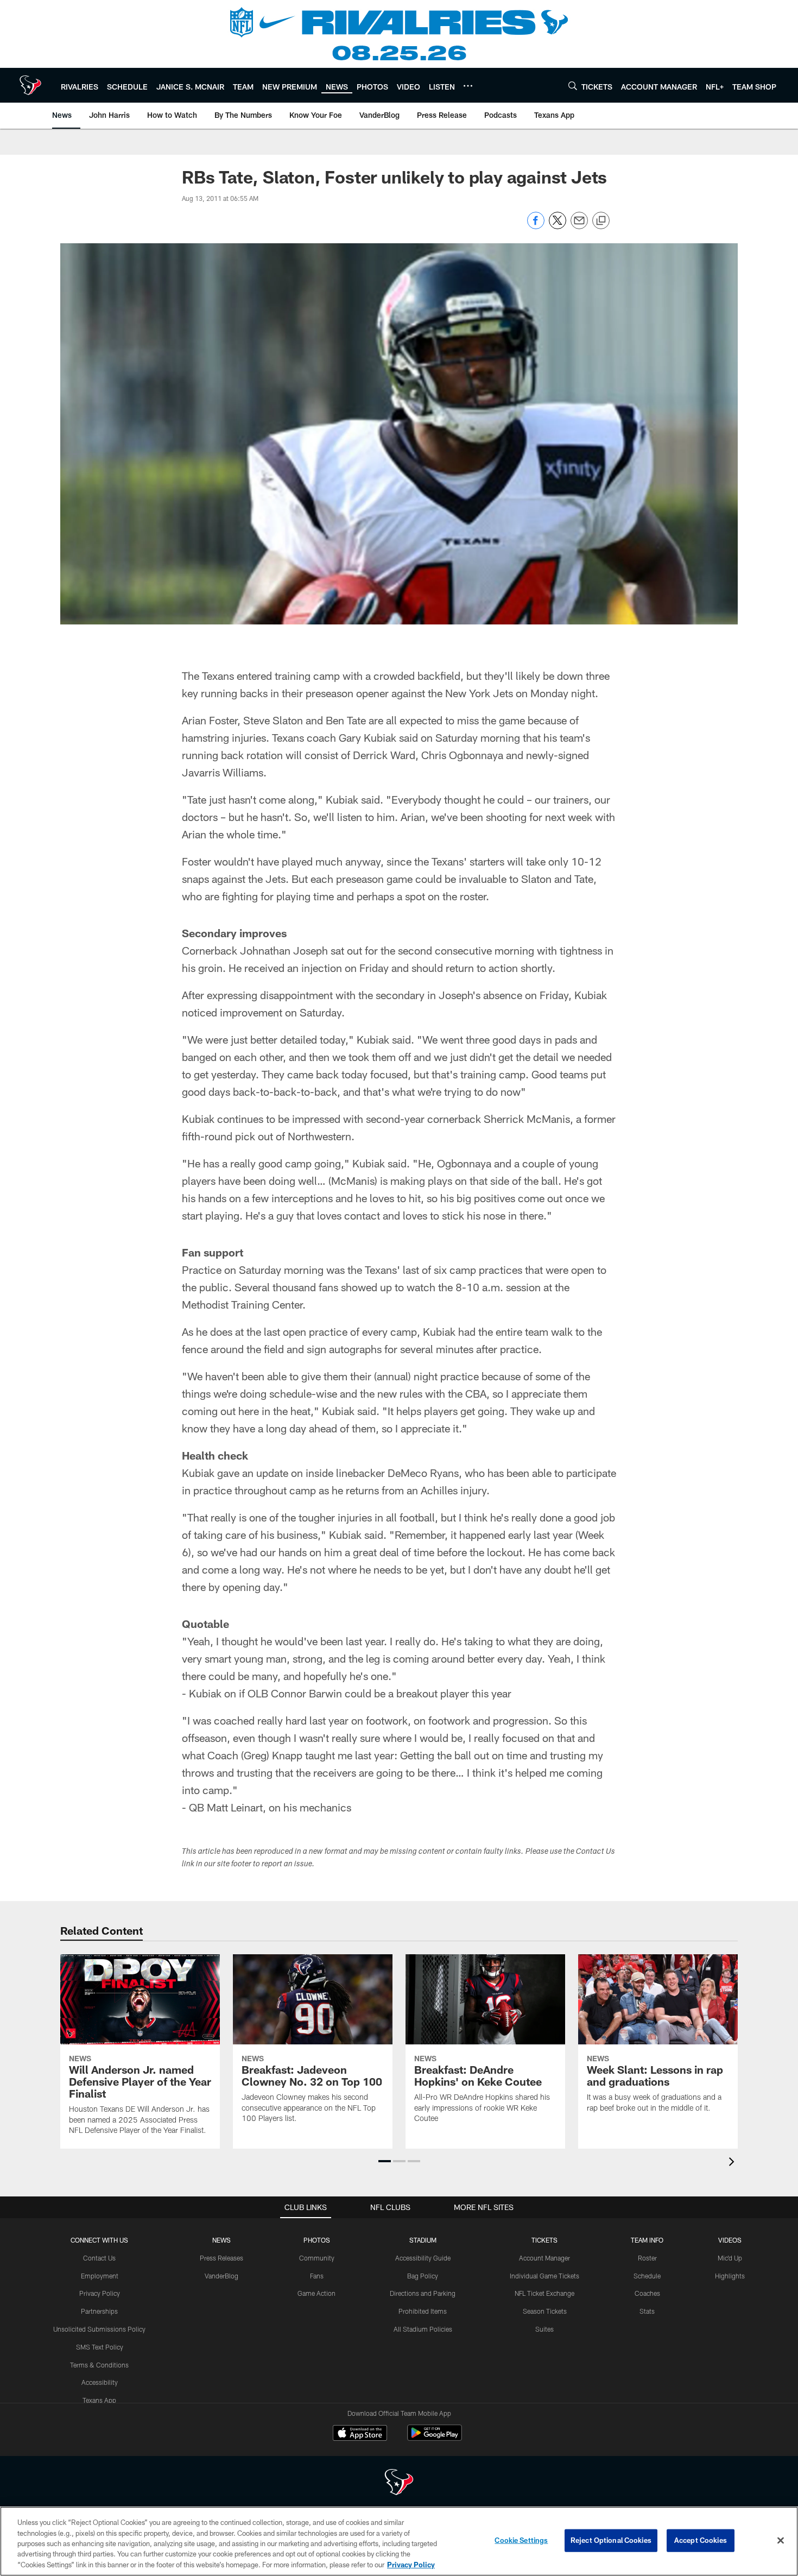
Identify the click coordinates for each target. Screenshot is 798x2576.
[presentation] (733, 2163)
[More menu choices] (468, 86)
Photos (317, 2240)
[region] (399, 2541)
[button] (385, 2161)
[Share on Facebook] (536, 226)
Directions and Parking (423, 2293)
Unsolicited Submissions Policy (99, 2329)
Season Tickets (545, 2311)
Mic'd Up (730, 2258)
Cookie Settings (521, 2540)
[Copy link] (601, 221)
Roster (647, 2258)
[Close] (781, 2541)
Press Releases (221, 2258)
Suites (544, 2329)
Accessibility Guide (423, 2258)
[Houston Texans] (399, 2483)
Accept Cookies (701, 2540)
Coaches (647, 2293)
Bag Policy (423, 2276)
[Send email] (579, 226)
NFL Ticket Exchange (544, 2293)
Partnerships (99, 2311)
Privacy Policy (100, 2293)
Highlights (730, 2276)
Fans (317, 2276)
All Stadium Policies (423, 2329)
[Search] (573, 86)
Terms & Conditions (99, 2365)
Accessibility (100, 2382)
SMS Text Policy (100, 2347)
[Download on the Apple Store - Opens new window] (360, 2434)
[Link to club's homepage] (30, 85)
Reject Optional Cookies (611, 2540)
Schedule (647, 2276)
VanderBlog (221, 2276)
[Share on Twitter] (558, 226)
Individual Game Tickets (544, 2276)
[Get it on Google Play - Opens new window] (435, 2438)
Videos (730, 2240)
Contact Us (99, 2258)
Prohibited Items (423, 2311)
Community (317, 2258)
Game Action (316, 2293)
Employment (100, 2276)
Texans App (99, 2400)
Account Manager (544, 2258)
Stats (647, 2311)
